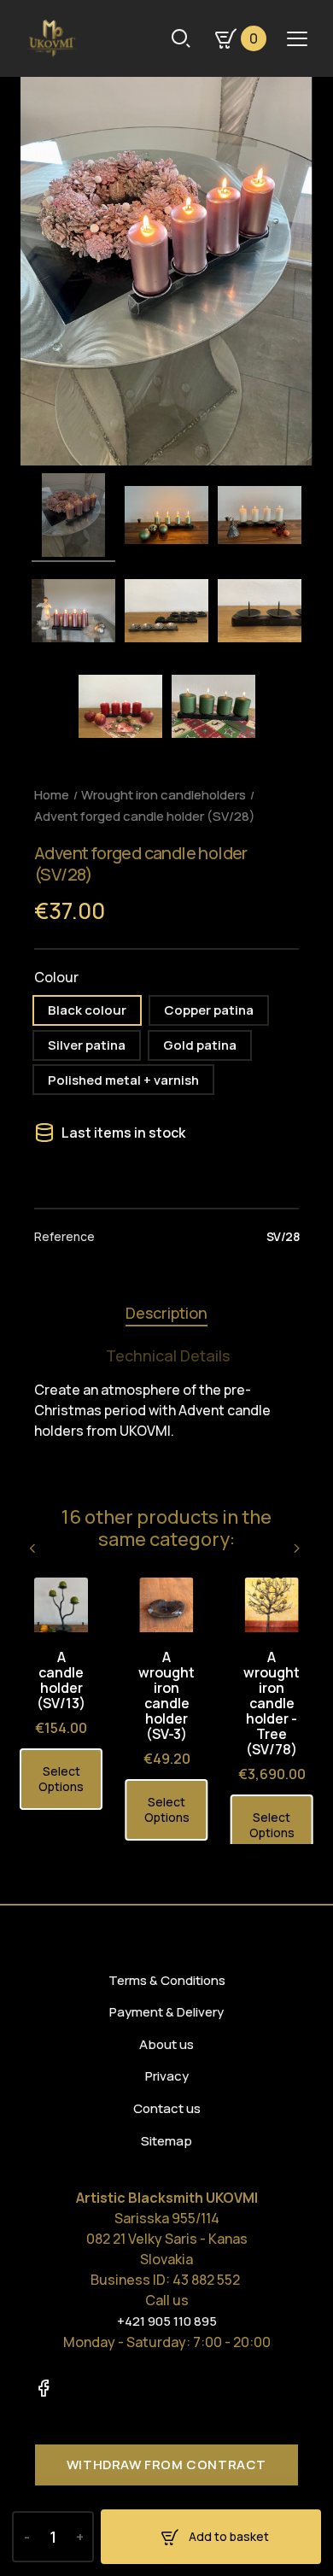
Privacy (167, 2076)
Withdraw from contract (166, 2465)
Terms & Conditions (167, 1980)
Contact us (167, 2108)
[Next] (298, 1548)
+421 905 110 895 (167, 2321)
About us (166, 2044)
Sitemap (166, 2141)
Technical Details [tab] (168, 1355)
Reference (64, 1236)
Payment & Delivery (166, 2012)
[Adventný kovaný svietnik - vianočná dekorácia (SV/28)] (73, 518)
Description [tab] (166, 1313)
